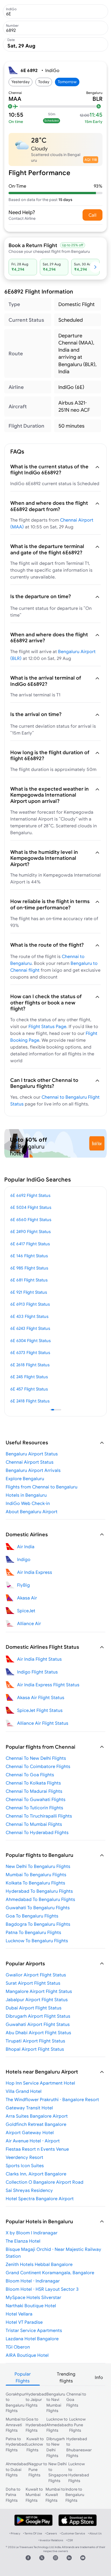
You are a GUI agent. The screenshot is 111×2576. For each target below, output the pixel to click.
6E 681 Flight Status (29, 1280)
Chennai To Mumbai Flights (34, 1824)
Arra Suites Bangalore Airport (37, 2116)
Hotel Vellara (19, 2314)
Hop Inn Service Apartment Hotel (40, 2083)
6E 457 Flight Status (29, 1389)
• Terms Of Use (33, 2533)
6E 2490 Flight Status (30, 1231)
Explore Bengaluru (25, 1478)
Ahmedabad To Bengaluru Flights (40, 1899)
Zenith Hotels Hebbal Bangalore (39, 2264)
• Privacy (15, 2533)
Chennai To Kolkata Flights (33, 1783)
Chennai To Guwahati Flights (36, 1799)
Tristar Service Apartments (34, 2330)
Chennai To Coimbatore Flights (38, 1766)
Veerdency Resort (24, 2157)
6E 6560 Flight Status (31, 1220)
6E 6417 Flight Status (30, 1244)
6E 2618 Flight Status (30, 1365)
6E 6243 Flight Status (30, 1328)
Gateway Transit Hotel (29, 2108)
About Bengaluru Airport (32, 1511)
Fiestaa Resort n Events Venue (37, 2149)
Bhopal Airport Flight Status (35, 2049)
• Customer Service (72, 2533)
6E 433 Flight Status (29, 1316)
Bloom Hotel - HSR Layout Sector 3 (42, 2289)
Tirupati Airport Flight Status (35, 2041)
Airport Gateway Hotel (30, 2132)
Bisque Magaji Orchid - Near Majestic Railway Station (54, 2253)
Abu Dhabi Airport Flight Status (38, 2033)
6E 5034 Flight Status (31, 1207)
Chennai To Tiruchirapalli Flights (39, 1816)
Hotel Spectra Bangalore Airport (40, 2198)
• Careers (51, 2533)
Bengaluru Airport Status (32, 1454)
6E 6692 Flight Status (30, 1195)
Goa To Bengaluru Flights (32, 1916)
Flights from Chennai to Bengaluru (42, 1487)
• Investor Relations (51, 2540)
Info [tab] (99, 2377)
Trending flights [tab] (66, 2377)
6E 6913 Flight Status (30, 1304)
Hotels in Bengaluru (26, 1495)
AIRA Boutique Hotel (27, 2355)
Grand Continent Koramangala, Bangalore (50, 2273)
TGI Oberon (18, 2347)
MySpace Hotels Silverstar (33, 2297)
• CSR (69, 2540)
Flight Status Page (47, 1026)
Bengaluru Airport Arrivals (33, 1470)
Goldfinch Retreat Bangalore (36, 2124)
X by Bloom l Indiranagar (32, 2233)
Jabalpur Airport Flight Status (37, 1999)
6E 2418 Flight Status (30, 1401)
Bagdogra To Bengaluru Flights (38, 1924)
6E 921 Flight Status (29, 1292)
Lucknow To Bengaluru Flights (37, 1941)
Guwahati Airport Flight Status (38, 2024)
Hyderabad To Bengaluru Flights (39, 1891)
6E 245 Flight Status (29, 1377)
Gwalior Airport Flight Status (36, 1975)
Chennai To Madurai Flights (34, 1791)
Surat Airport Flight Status (33, 1983)
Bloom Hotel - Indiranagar (33, 2281)
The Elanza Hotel (23, 2241)
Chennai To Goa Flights (30, 1775)
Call (92, 215)
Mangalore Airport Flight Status (39, 1991)
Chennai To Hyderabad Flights (37, 1832)
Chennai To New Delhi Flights (36, 1758)
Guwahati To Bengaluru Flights (38, 1908)
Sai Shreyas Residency (29, 2190)
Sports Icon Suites (25, 2165)
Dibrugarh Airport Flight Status (38, 2016)
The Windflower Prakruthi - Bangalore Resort (52, 2099)
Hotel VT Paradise (24, 2322)
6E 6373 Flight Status (30, 1352)
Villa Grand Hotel (24, 2091)
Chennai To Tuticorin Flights (34, 1808)
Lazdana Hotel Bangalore (32, 2339)
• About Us (95, 2533)
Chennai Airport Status (30, 1462)
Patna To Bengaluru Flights (33, 1932)
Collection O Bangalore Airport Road (45, 2182)
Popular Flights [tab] (23, 2377)
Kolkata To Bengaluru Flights (35, 1883)
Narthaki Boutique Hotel (31, 2306)
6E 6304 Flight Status (30, 1341)
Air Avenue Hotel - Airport (33, 2141)
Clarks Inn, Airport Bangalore (36, 2174)
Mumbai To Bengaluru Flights (36, 1874)
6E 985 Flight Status (29, 1268)
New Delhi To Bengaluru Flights (38, 1866)
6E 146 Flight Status (29, 1256)
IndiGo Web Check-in (28, 1503)
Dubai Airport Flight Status (34, 2008)
